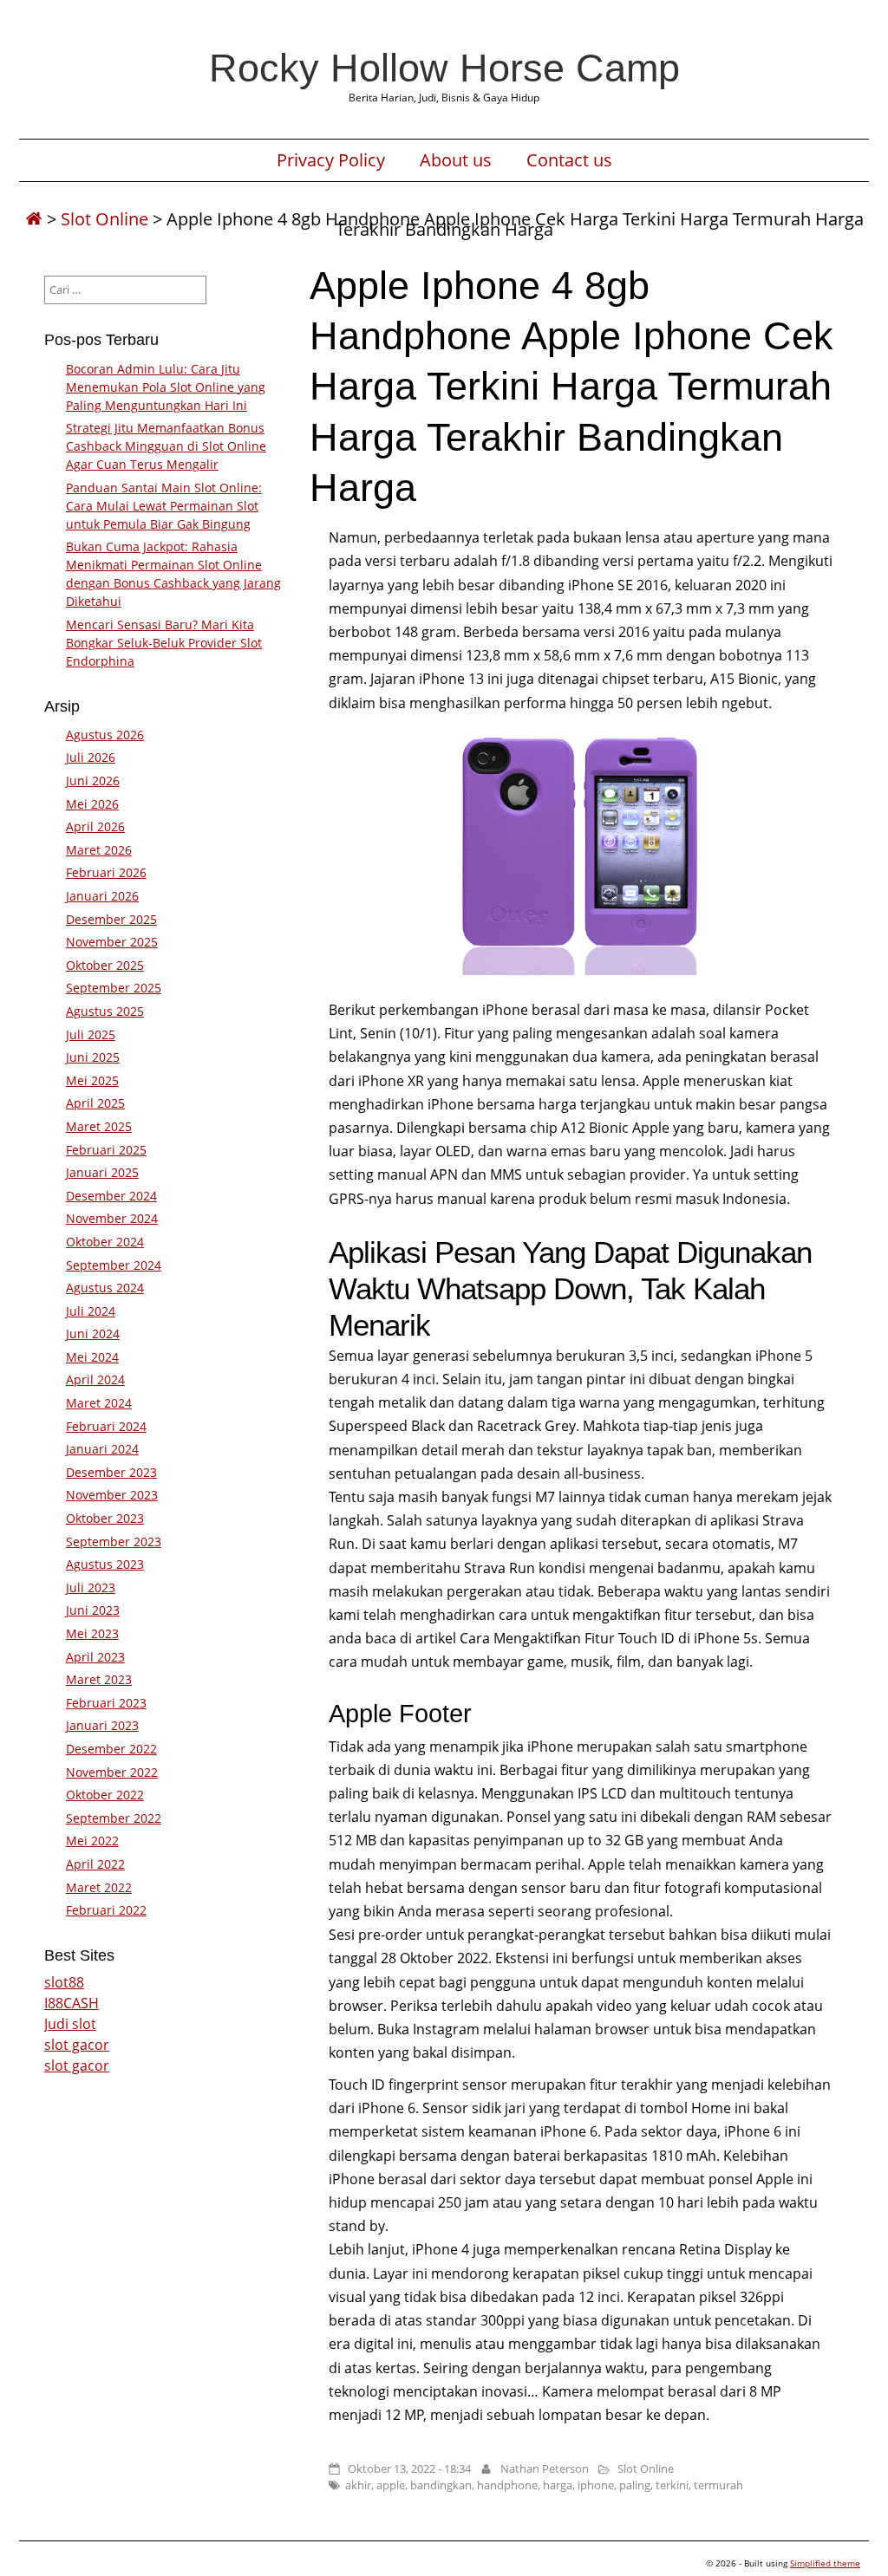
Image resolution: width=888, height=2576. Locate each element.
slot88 (64, 1982)
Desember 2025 (111, 919)
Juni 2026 (93, 781)
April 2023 (95, 1657)
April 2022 (95, 1864)
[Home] (34, 219)
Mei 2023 (92, 1633)
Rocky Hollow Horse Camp (444, 68)
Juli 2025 (91, 1034)
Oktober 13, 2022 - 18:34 (409, 2469)
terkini (672, 2485)
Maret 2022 (99, 1887)
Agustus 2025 (105, 1011)
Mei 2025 (92, 1080)
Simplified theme (825, 2563)
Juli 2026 (91, 757)
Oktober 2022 (105, 1795)
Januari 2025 (102, 1172)
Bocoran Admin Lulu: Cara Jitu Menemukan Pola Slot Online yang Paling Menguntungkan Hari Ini (166, 387)
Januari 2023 (102, 1725)
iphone (596, 2485)
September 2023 (114, 1542)
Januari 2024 (102, 1449)
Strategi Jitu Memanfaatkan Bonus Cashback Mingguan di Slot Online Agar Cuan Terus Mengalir (166, 446)
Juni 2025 (93, 1057)
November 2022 (112, 1772)
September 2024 (114, 1265)
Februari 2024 (106, 1426)
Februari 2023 (106, 1703)
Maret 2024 (99, 1403)
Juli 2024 (91, 1311)
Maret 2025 (99, 1126)
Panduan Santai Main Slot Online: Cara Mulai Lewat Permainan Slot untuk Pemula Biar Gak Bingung (164, 506)
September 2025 (114, 988)
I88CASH (72, 2003)
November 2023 (112, 1495)
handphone (507, 2485)
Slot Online (104, 219)
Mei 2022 (92, 1841)
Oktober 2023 (105, 1518)
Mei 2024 (92, 1357)
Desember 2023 (111, 1472)
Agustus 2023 (105, 1564)
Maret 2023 (99, 1679)
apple (391, 2485)
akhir (358, 2485)
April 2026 (95, 826)
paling (635, 2485)
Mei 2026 (92, 804)
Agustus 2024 (105, 1288)
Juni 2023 (93, 1610)
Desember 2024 (111, 1196)
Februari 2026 (106, 872)
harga (558, 2485)
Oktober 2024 (105, 1242)
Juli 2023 (91, 1587)
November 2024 (112, 1218)
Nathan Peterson (545, 2469)
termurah (718, 2485)
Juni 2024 (93, 1334)
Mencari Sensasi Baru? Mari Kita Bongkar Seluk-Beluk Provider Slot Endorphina (164, 643)
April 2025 (95, 1103)
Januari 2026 (102, 896)
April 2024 (95, 1379)
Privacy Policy (331, 160)
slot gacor (77, 2045)
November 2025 (112, 942)
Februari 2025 (106, 1150)
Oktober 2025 (105, 965)
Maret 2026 (99, 850)
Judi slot (70, 2024)
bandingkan (441, 2485)
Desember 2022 (111, 1749)
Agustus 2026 (105, 735)
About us (456, 160)
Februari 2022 (106, 1910)
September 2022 (114, 1818)
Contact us (569, 160)
